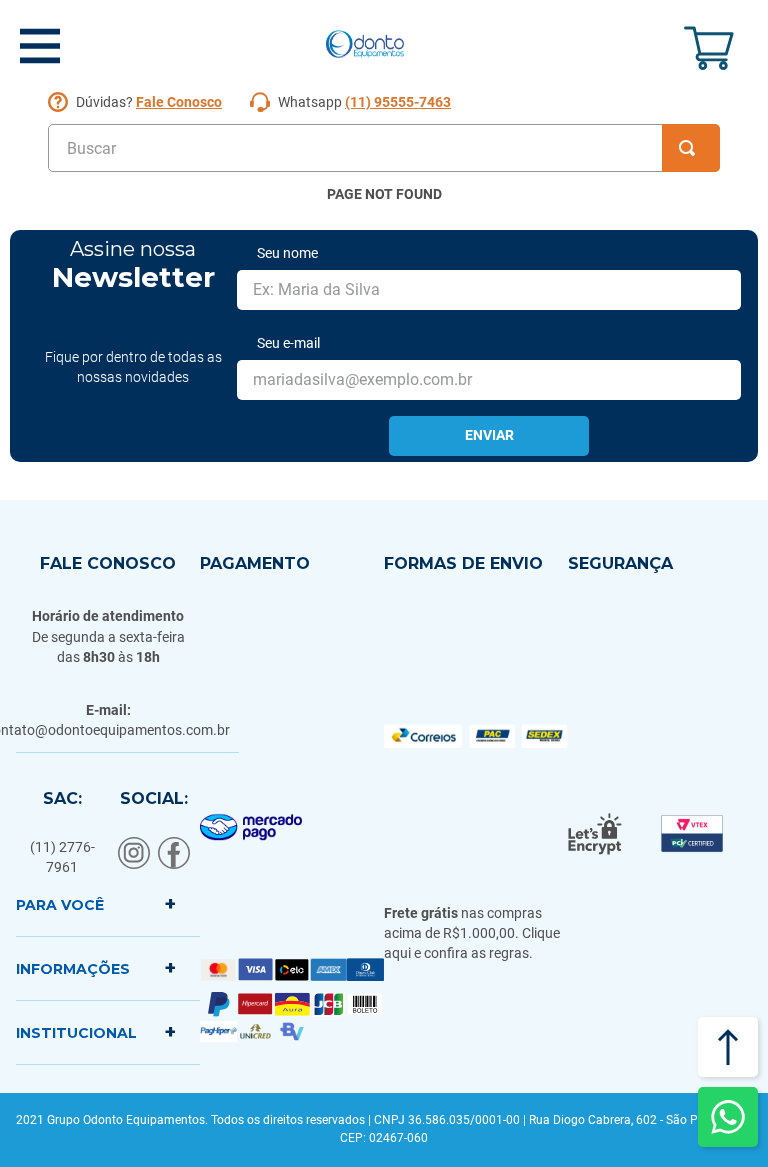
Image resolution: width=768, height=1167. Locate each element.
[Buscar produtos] (691, 148)
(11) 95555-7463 (398, 102)
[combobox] (384, 148)
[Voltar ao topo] (728, 1047)
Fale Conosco (179, 102)
